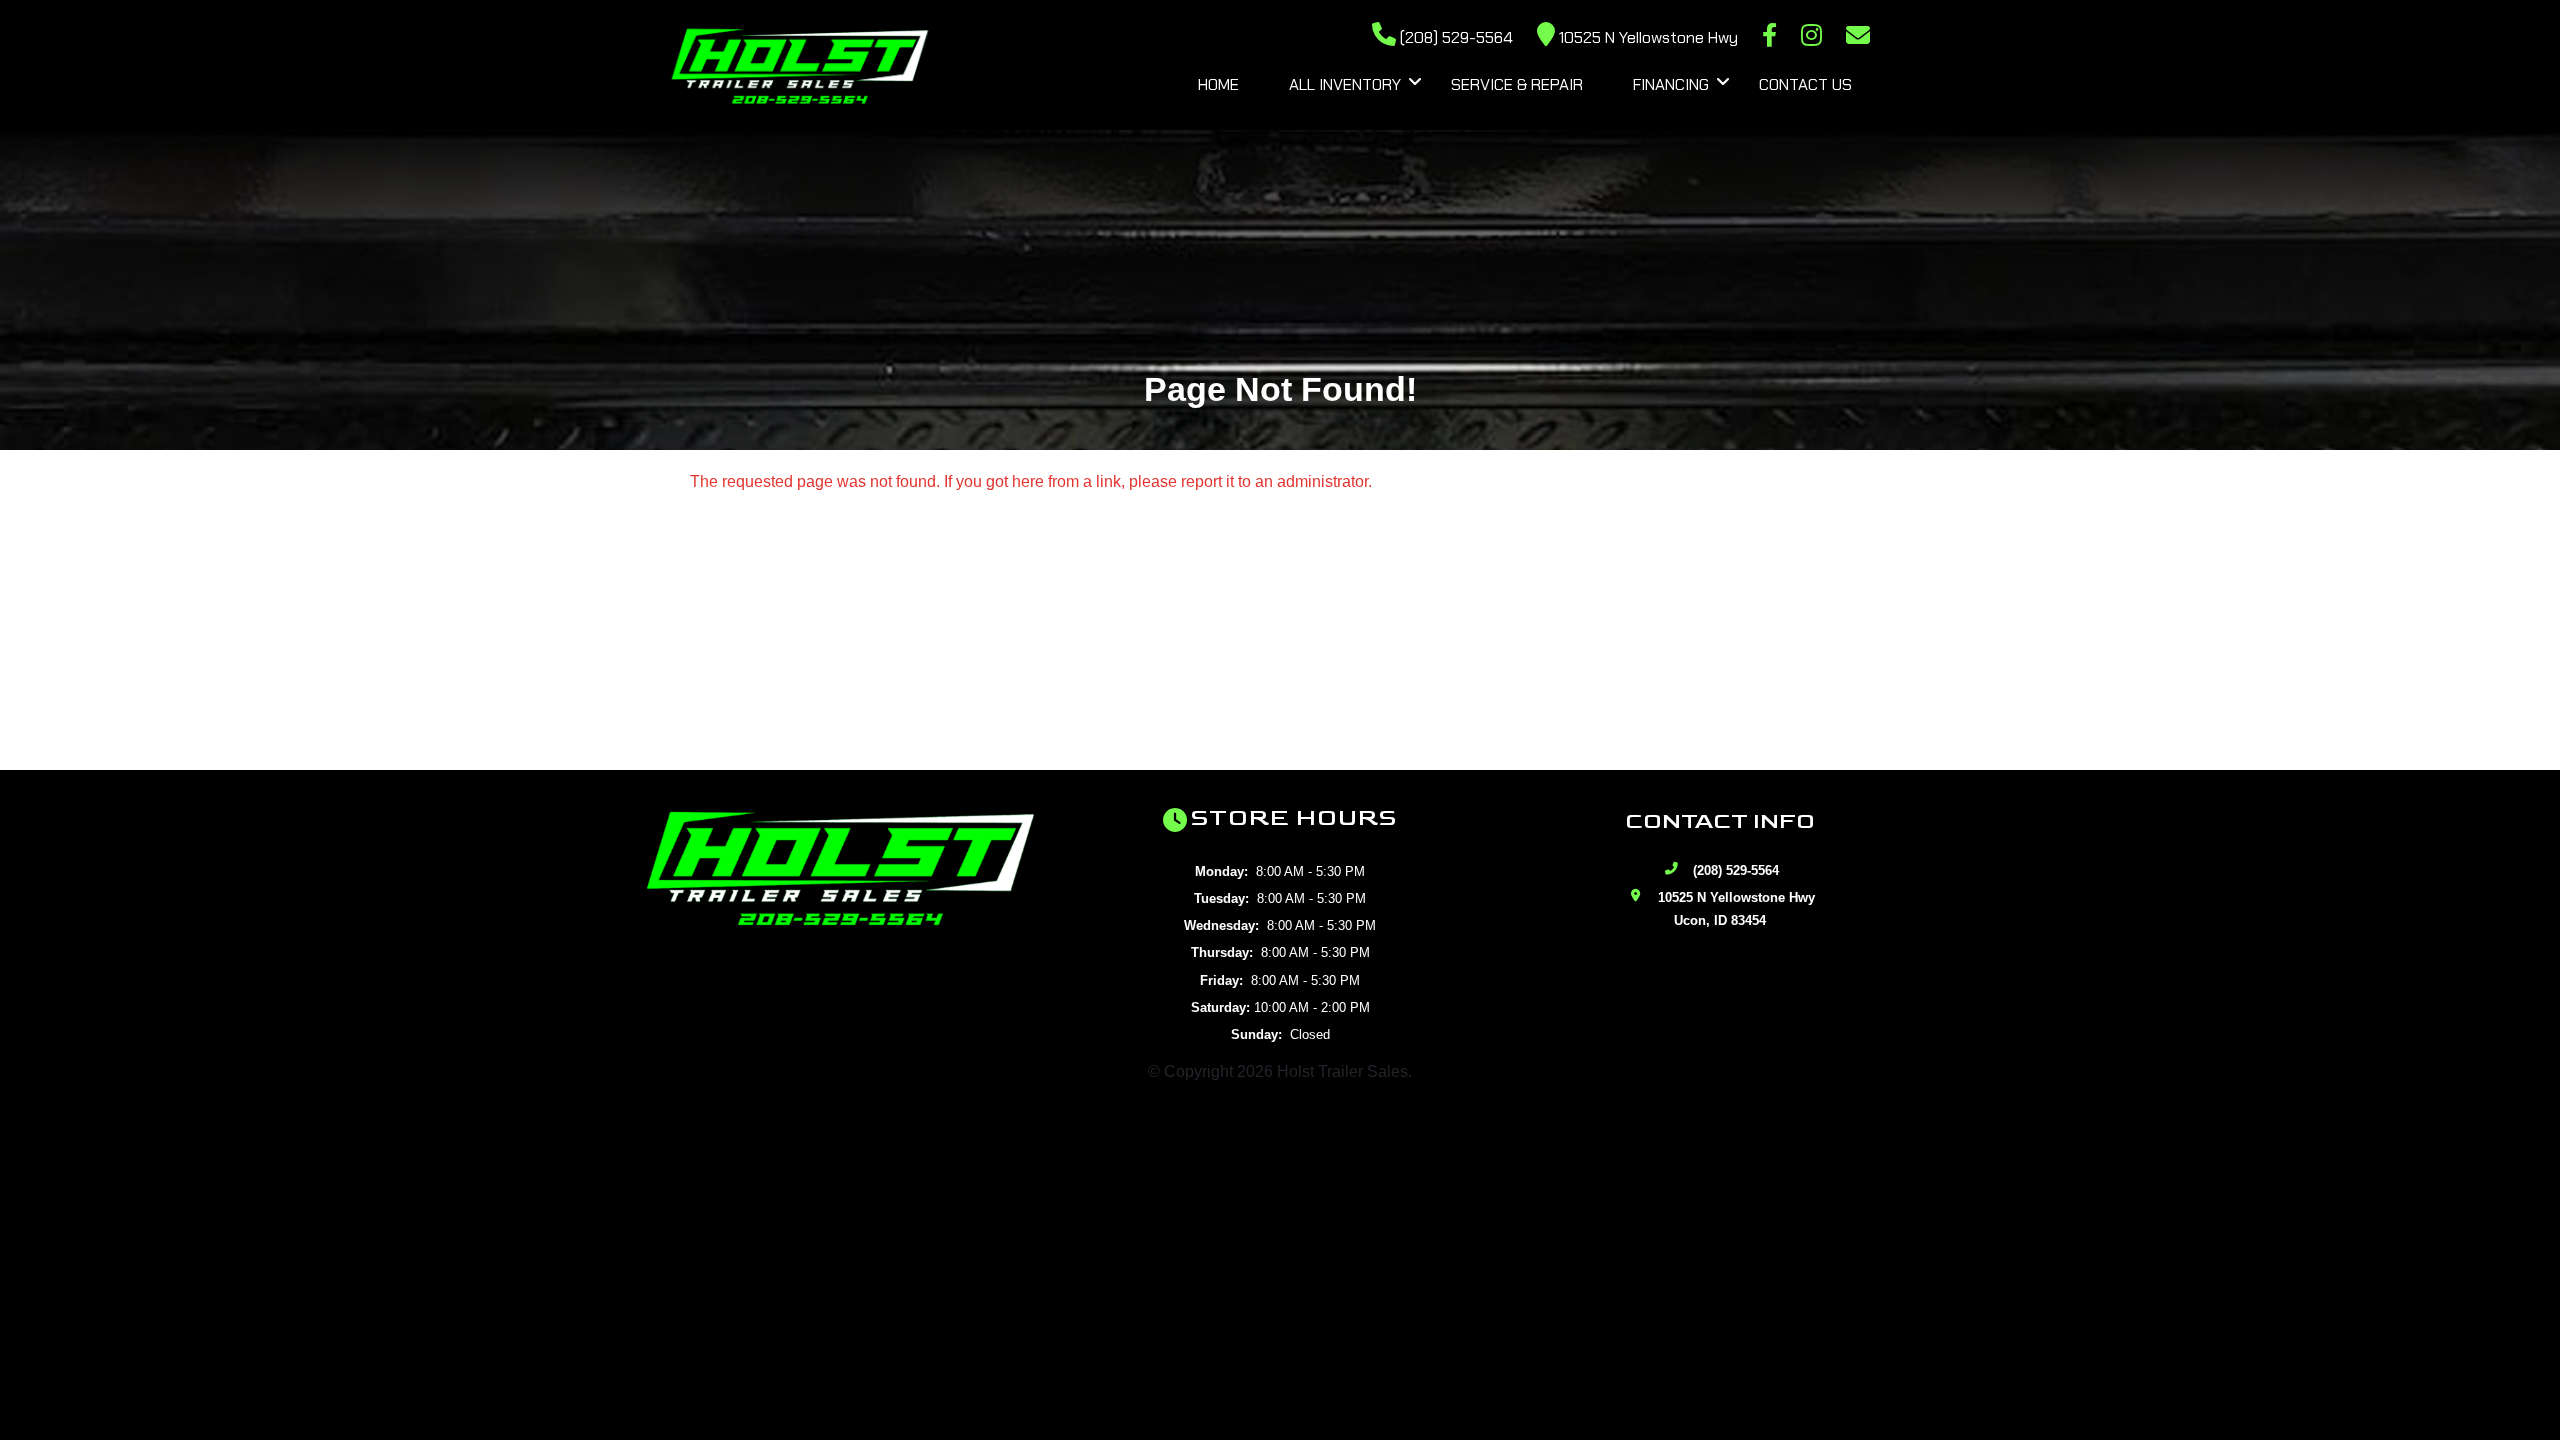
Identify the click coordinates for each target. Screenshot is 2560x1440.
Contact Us (1805, 84)
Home (1218, 84)
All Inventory (1345, 84)
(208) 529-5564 (1454, 37)
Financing (1671, 84)
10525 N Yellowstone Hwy (1646, 37)
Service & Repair (1517, 84)
